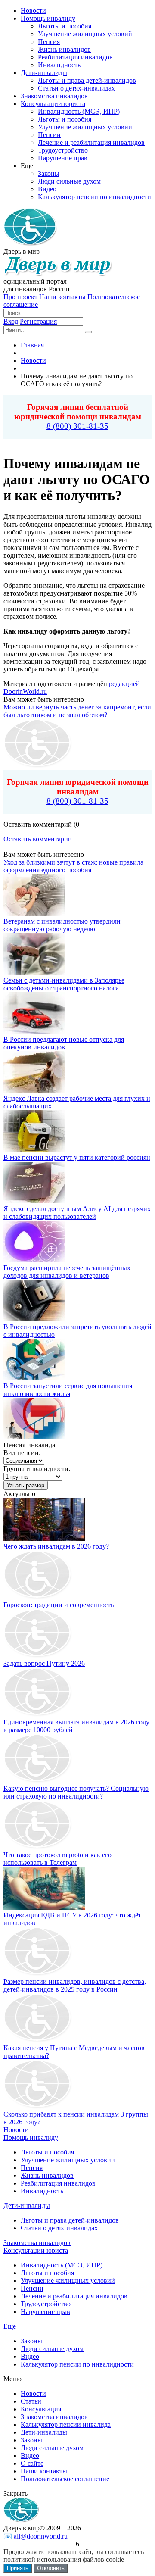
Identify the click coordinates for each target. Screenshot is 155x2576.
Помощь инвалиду (31, 2137)
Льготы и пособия (47, 2152)
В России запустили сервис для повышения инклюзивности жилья (68, 1390)
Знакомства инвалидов (37, 2243)
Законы (31, 2341)
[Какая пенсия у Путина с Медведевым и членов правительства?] (38, 2040)
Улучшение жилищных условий (68, 2160)
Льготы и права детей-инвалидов (70, 2220)
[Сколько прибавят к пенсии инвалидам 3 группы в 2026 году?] (38, 2106)
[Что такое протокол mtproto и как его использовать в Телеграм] (38, 1847)
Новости (16, 2130)
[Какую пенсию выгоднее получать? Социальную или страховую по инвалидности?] (38, 1781)
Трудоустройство (46, 2304)
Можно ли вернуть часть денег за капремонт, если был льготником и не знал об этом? (77, 711)
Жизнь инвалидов (47, 2175)
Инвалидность (42, 2191)
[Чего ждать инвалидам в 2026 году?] (44, 1538)
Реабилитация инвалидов (58, 2183)
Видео (30, 2356)
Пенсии (32, 2288)
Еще (10, 2326)
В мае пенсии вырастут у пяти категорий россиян (77, 1157)
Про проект (20, 297)
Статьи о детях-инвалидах (59, 2228)
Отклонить (51, 2568)
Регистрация (38, 321)
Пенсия (32, 2168)
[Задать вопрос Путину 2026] (38, 1656)
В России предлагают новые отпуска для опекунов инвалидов (64, 1043)
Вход (11, 321)
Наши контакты (62, 297)
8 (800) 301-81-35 (77, 426)
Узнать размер (26, 1485)
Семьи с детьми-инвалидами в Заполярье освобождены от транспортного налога (64, 984)
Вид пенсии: (22, 1453)
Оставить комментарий (38, 839)
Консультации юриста (36, 2250)
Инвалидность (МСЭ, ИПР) (62, 2265)
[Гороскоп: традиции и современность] (38, 1597)
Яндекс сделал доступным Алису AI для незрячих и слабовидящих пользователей (77, 1213)
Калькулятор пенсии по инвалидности (77, 2364)
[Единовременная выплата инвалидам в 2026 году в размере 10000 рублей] (38, 1714)
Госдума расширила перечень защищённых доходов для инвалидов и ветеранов (67, 1272)
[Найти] (88, 332)
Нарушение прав (45, 2312)
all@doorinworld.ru (41, 2536)
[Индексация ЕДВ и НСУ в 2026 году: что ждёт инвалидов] (44, 1907)
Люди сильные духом (52, 2349)
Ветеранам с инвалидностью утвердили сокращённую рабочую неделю (62, 925)
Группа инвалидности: (37, 1469)
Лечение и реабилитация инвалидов (74, 2296)
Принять (18, 2568)
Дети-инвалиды (27, 2206)
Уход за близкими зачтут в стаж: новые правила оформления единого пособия (73, 866)
